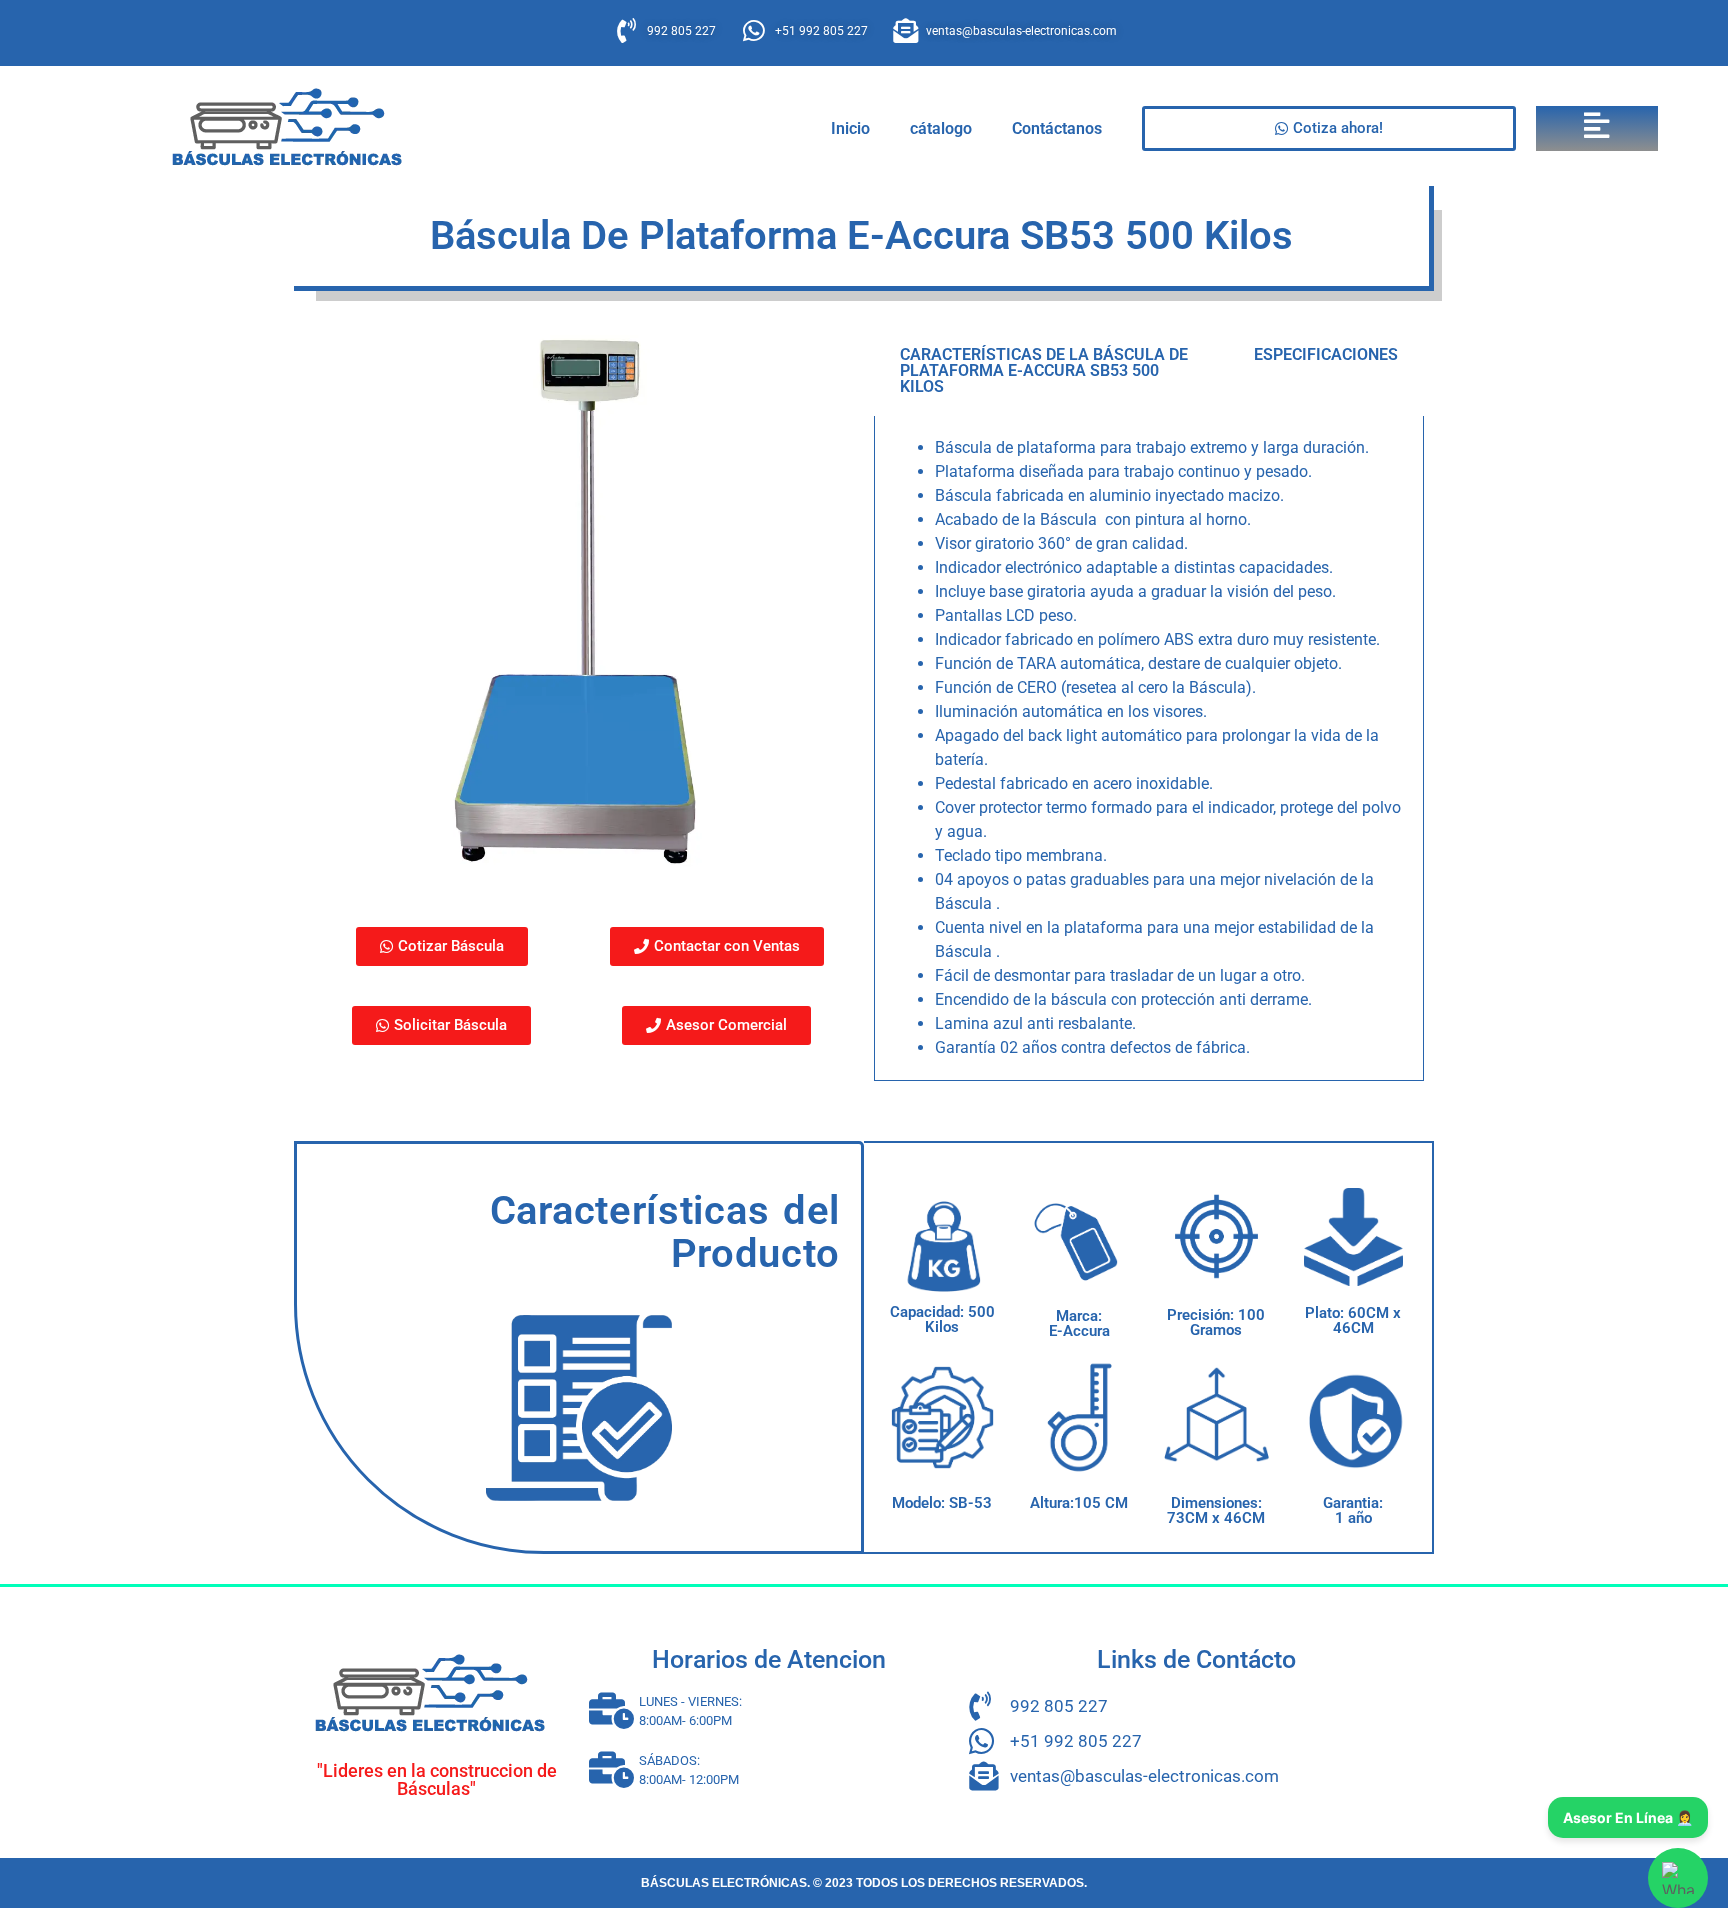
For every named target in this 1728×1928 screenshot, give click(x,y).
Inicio (850, 128)
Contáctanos (1057, 128)
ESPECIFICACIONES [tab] (1326, 354)
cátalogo (941, 128)
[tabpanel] (1149, 748)
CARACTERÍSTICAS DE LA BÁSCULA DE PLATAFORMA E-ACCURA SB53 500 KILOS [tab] (1044, 370)
